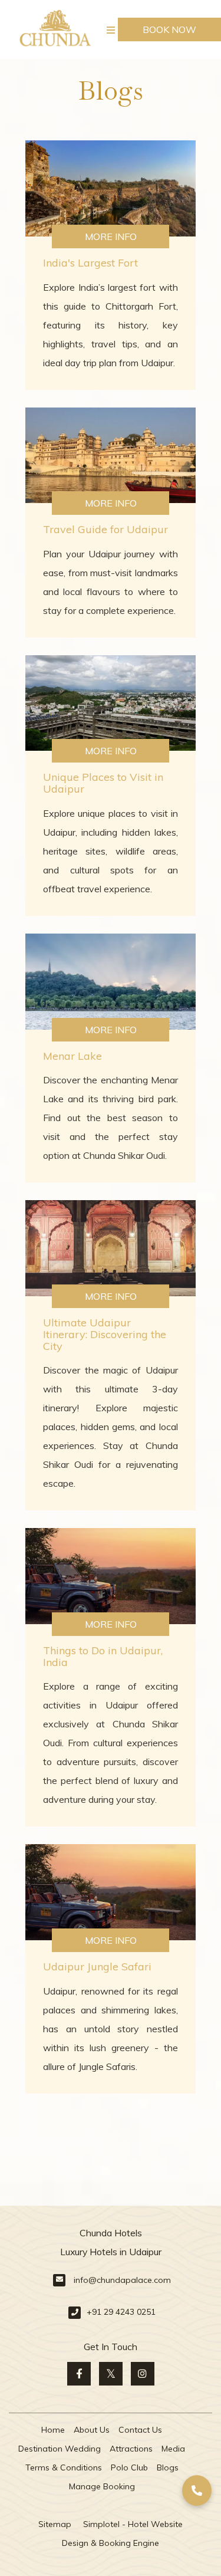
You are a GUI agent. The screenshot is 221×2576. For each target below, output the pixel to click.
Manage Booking (102, 2486)
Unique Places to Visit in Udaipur (103, 783)
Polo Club (129, 2467)
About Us (92, 2430)
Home (53, 2430)
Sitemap (55, 2524)
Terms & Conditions (64, 2467)
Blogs (168, 2467)
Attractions (131, 2449)
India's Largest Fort (90, 263)
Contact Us (140, 2430)
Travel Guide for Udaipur (105, 529)
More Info (111, 236)
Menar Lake (72, 1056)
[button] (197, 2490)
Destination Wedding (60, 2449)
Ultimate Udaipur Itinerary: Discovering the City (105, 1334)
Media (173, 2449)
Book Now (169, 29)
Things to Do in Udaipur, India (103, 1656)
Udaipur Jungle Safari (97, 1966)
